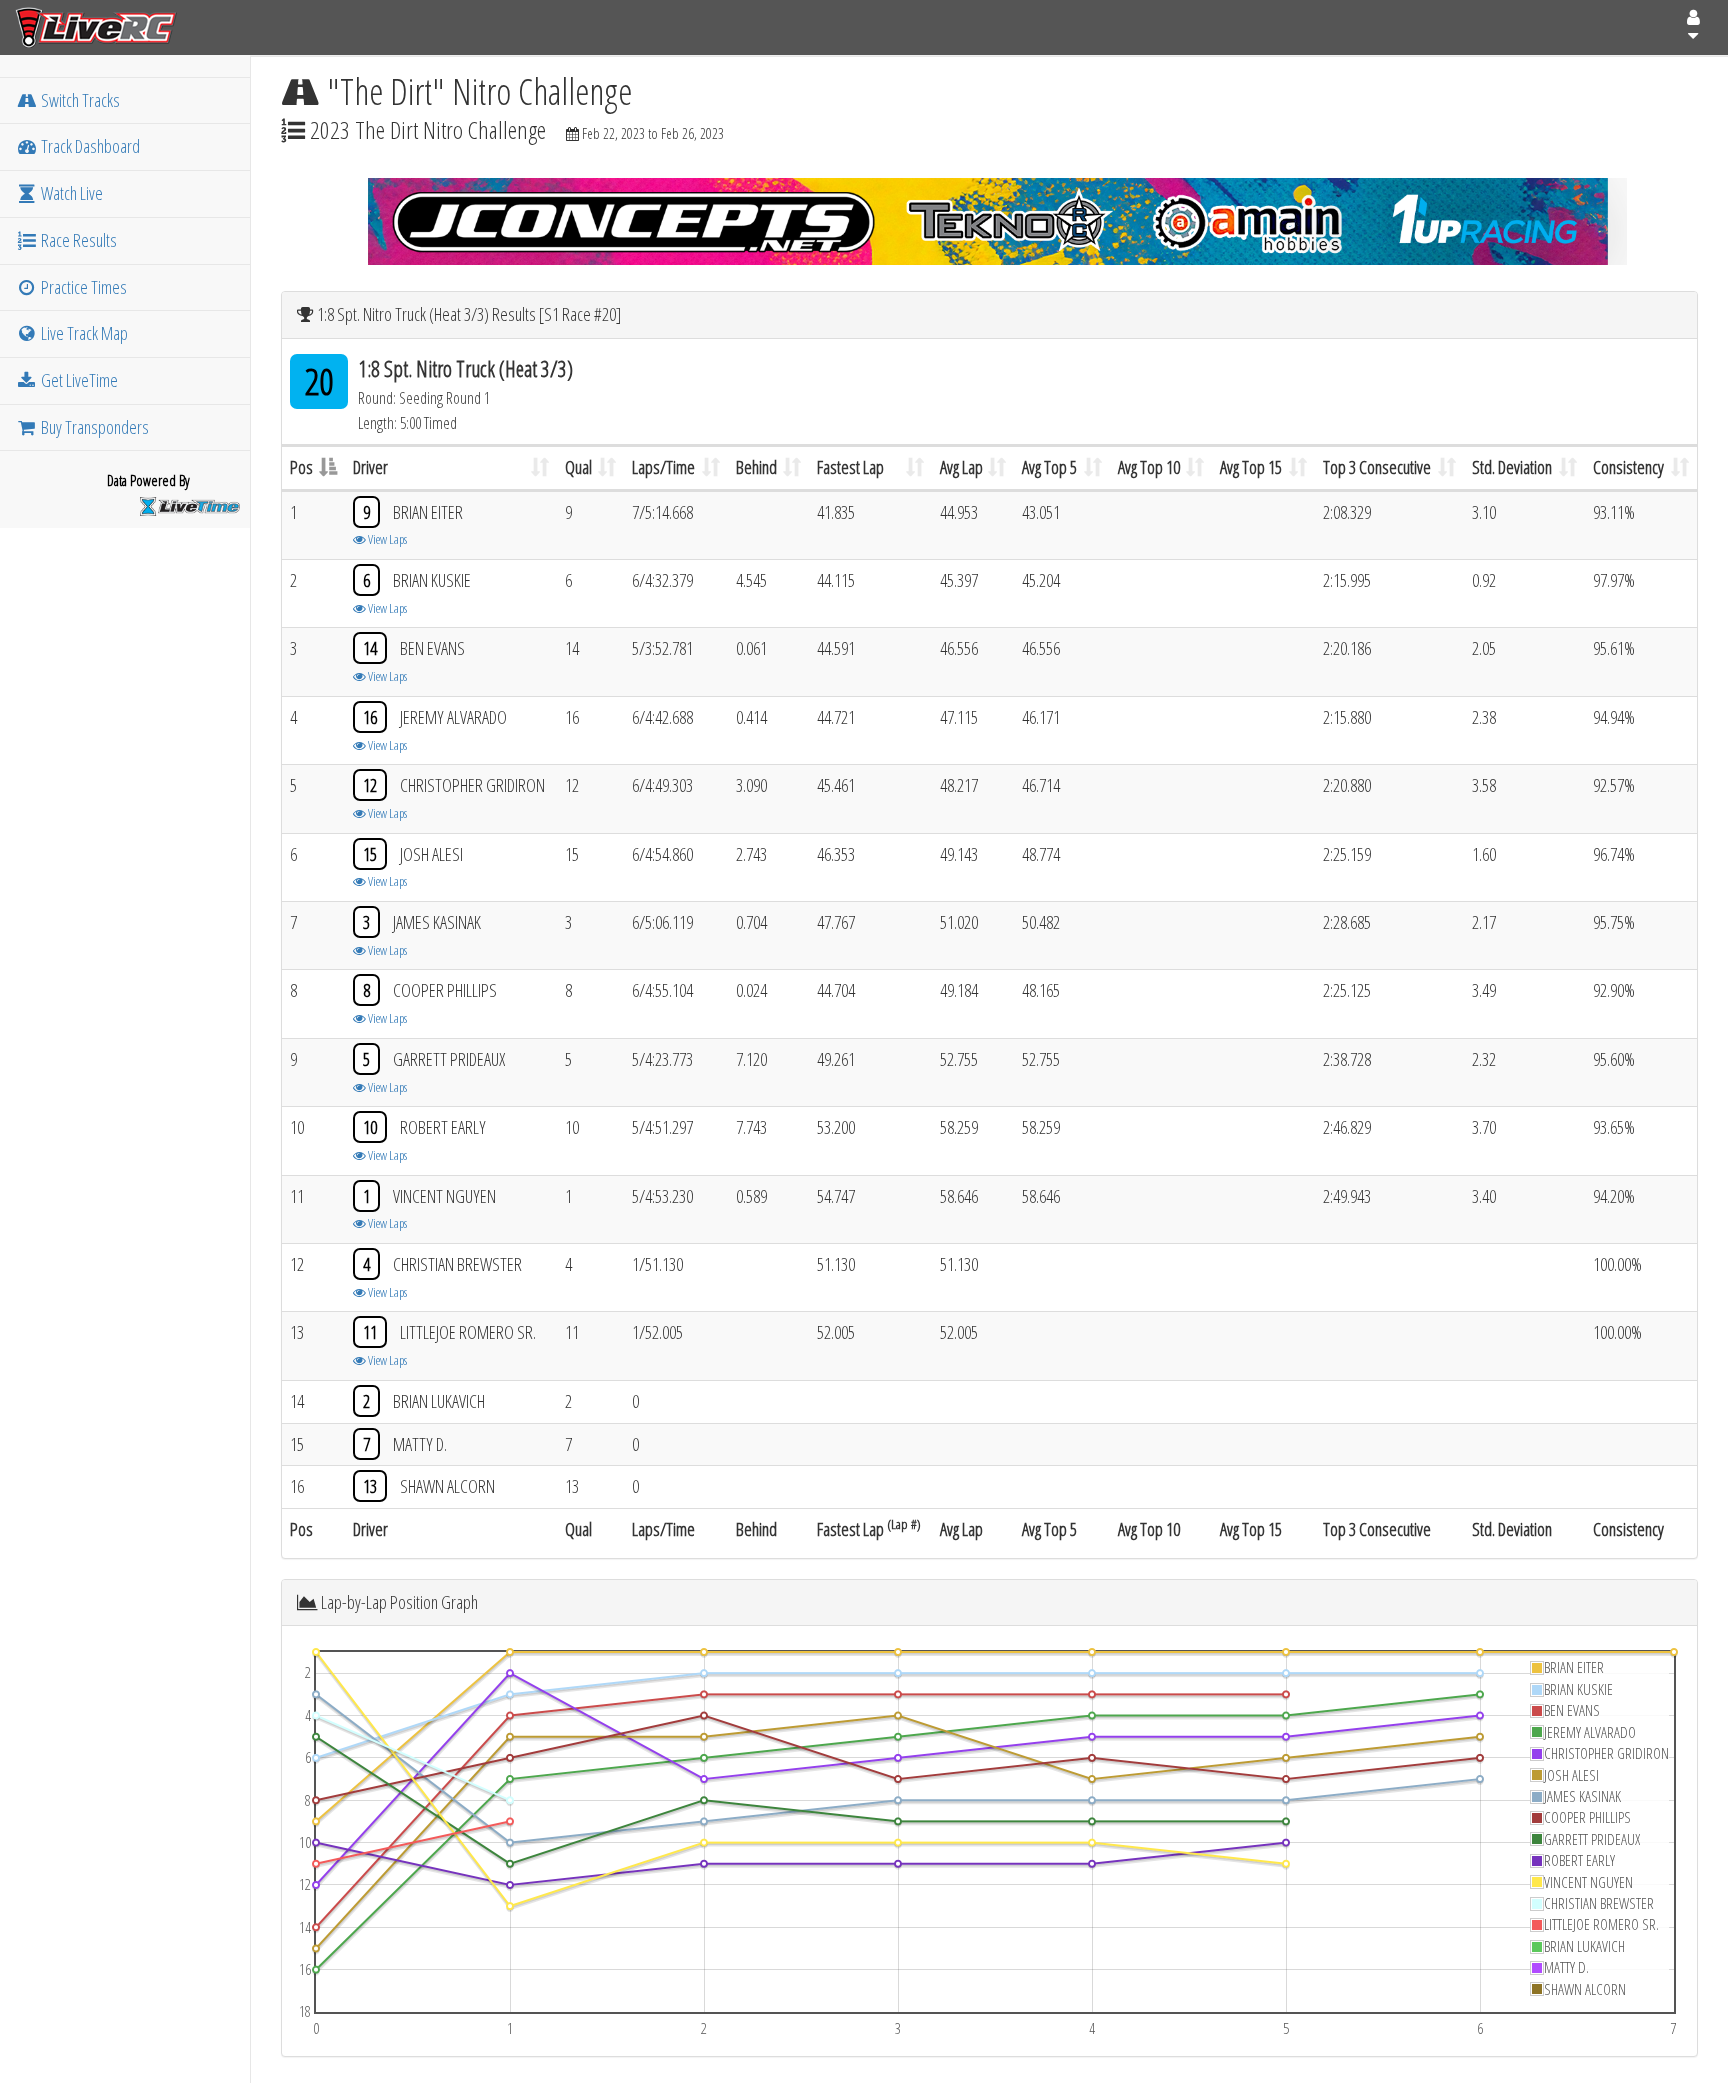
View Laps (386, 539)
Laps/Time (663, 467)
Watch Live (70, 193)
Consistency (1628, 467)
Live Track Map (83, 333)
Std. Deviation (1512, 467)
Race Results (77, 240)
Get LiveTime (78, 380)
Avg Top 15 (1251, 467)
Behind (756, 467)
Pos (301, 467)
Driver (370, 467)
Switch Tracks (79, 100)
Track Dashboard (89, 146)
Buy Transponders (93, 427)
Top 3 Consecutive (1377, 467)
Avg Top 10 (1149, 467)
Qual (578, 467)
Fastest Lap (850, 467)
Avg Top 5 (1049, 467)
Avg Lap (961, 467)
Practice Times (82, 287)
